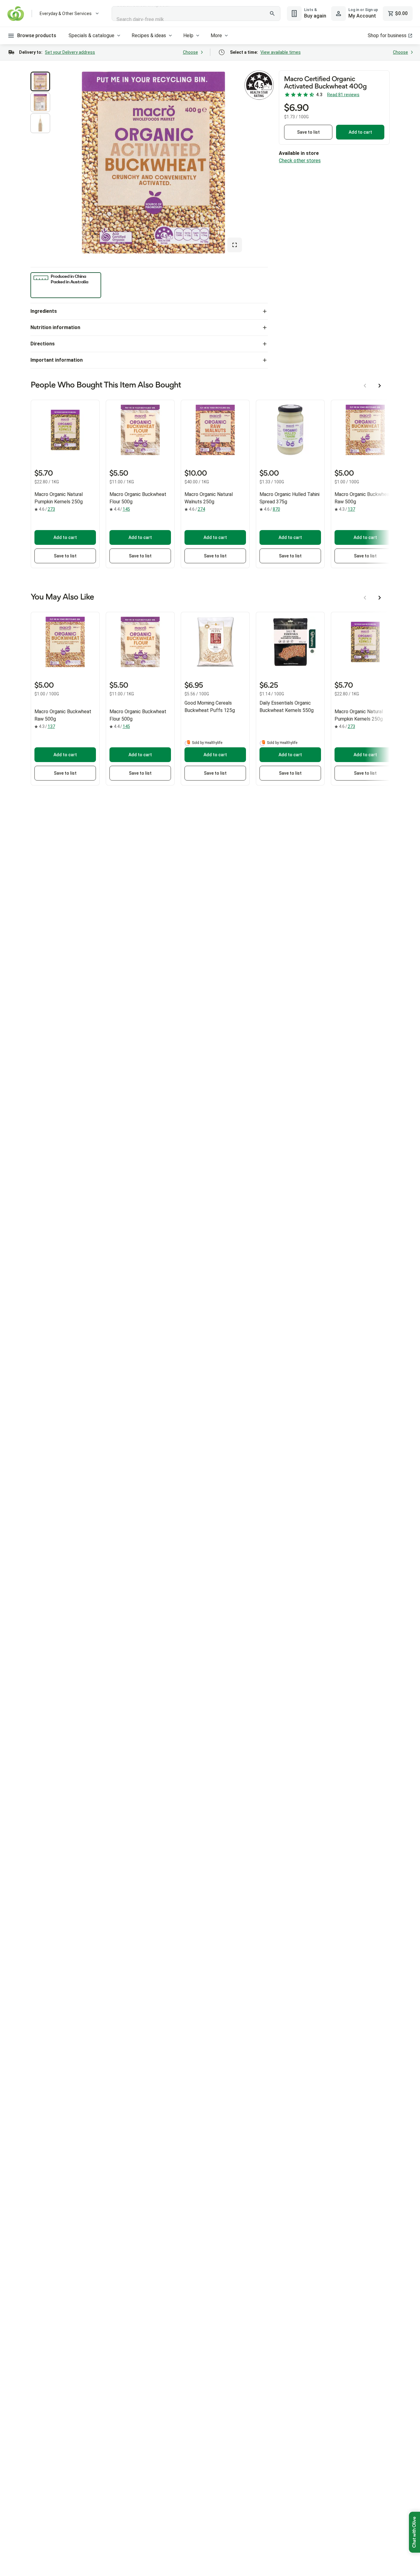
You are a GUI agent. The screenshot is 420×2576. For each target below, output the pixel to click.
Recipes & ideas (149, 35)
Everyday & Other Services (66, 14)
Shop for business (387, 35)
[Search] (272, 14)
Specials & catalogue (91, 35)
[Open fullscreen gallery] (235, 245)
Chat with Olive (414, 2532)
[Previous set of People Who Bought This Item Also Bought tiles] (365, 386)
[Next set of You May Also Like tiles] (380, 598)
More (216, 35)
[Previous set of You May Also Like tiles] (365, 598)
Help (188, 35)
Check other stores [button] (300, 161)
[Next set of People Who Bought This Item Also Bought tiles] (380, 386)
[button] (40, 81)
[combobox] (196, 14)
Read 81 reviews (343, 95)
